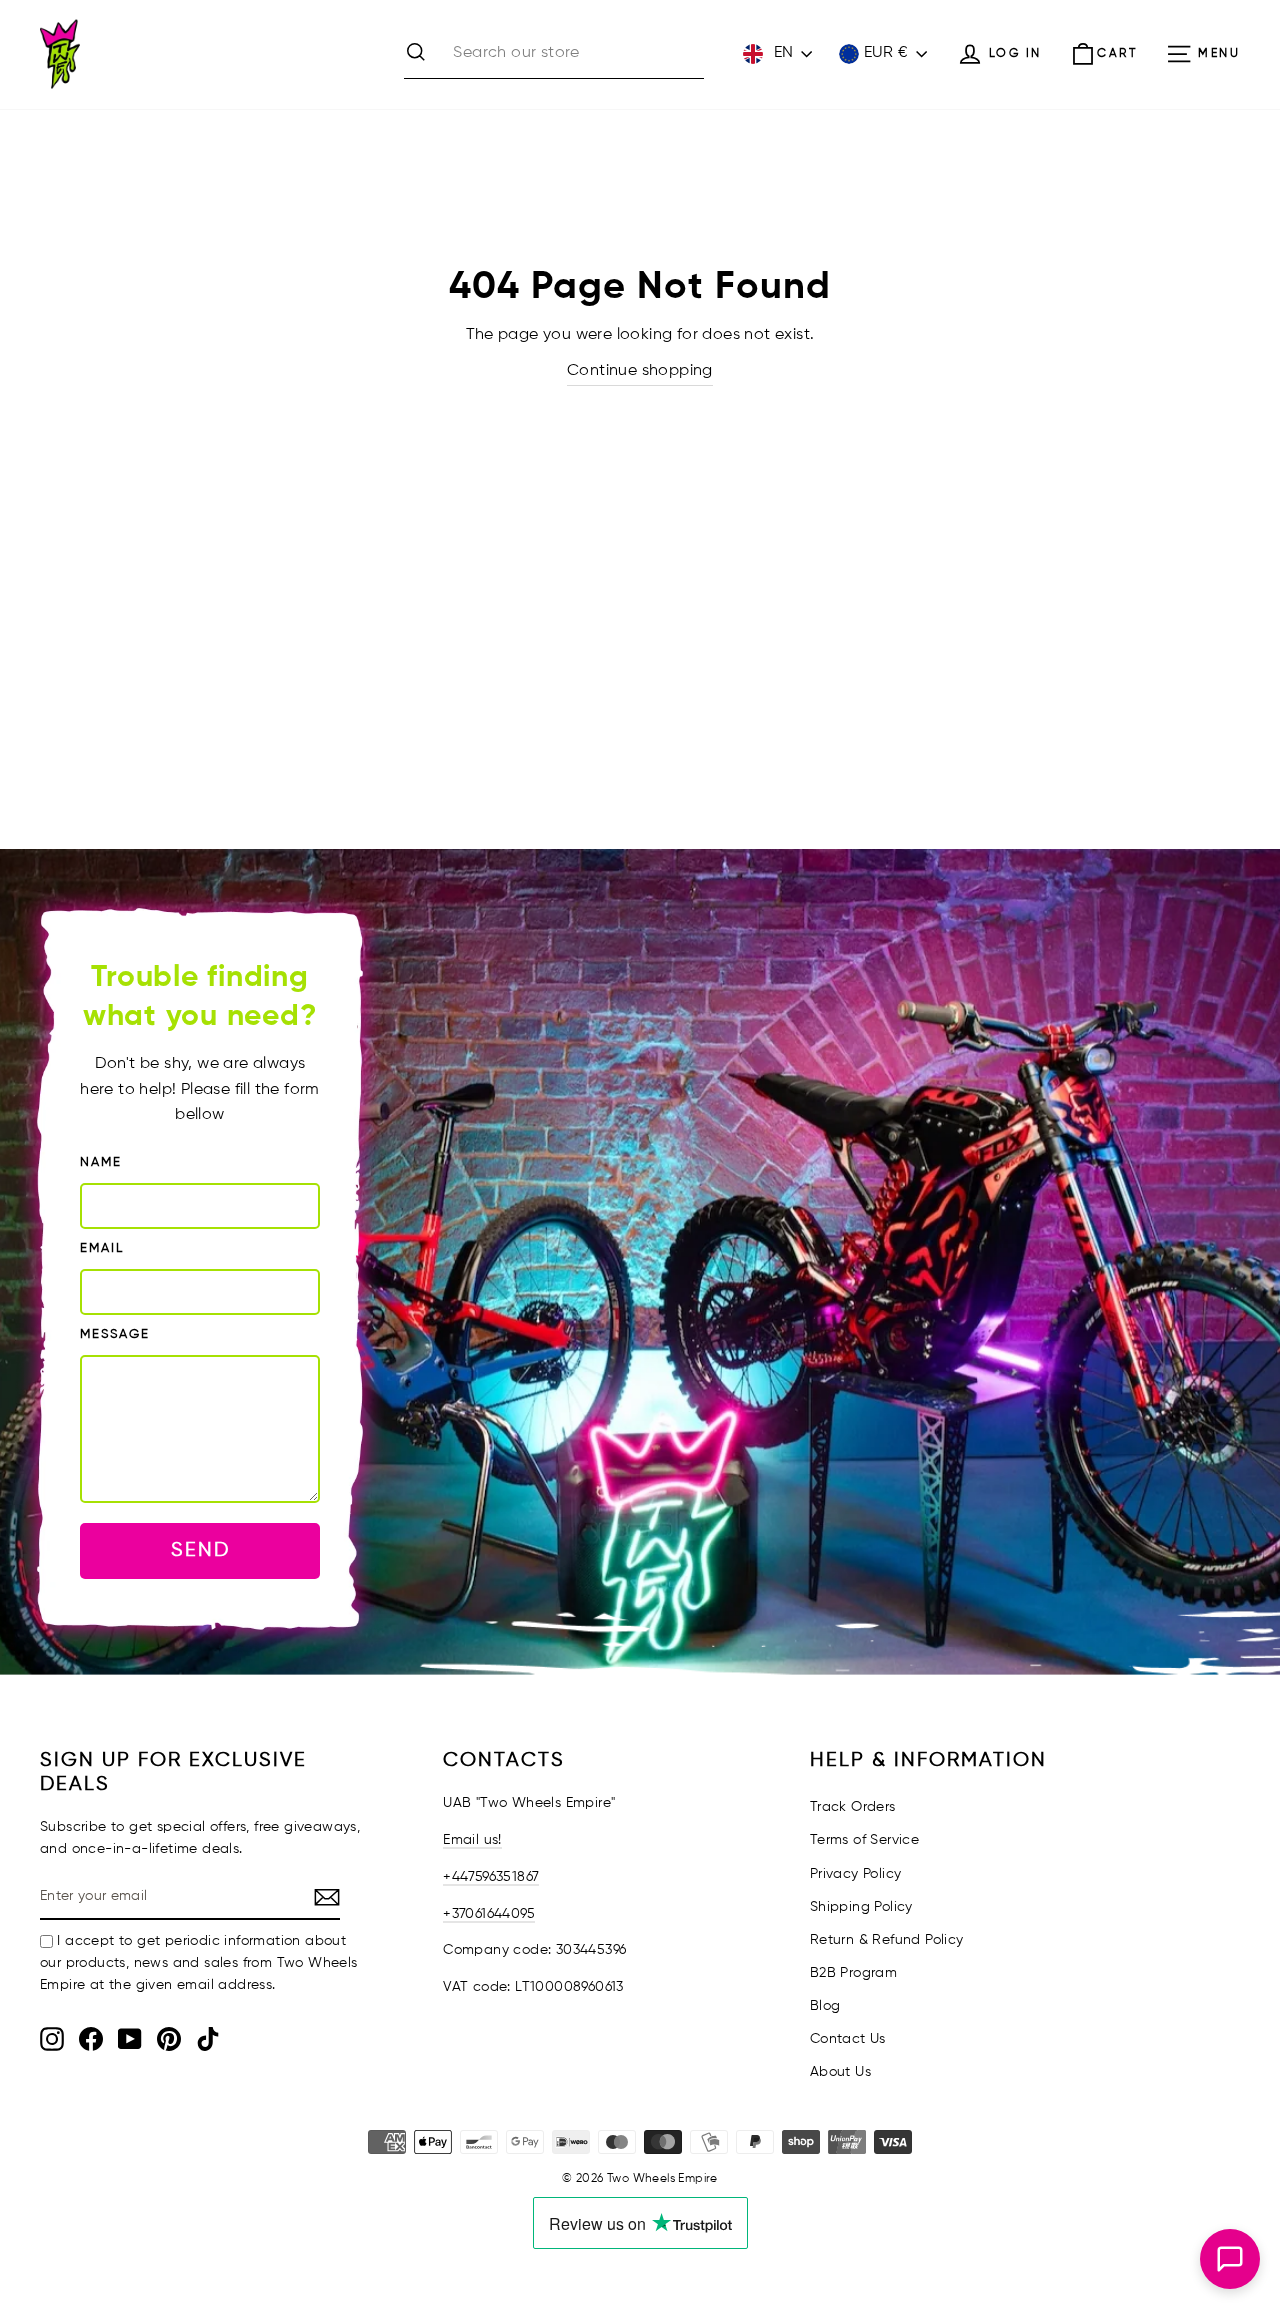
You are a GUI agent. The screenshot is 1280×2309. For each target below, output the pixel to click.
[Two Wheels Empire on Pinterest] (169, 2039)
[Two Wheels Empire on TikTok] (208, 2039)
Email (102, 1248)
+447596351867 (491, 1877)
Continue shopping (640, 371)
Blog (825, 2006)
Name (101, 1162)
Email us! (472, 1840)
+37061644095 (489, 1914)
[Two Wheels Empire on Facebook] (91, 2039)
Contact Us (848, 2039)
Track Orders (853, 1807)
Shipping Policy (861, 1907)
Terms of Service (864, 1840)
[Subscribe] (327, 1898)
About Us (840, 2072)
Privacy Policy (856, 1874)
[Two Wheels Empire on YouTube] (130, 2039)
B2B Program (853, 1973)
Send (200, 1550)
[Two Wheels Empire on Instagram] (52, 2039)
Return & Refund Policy (887, 1940)
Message (115, 1334)
